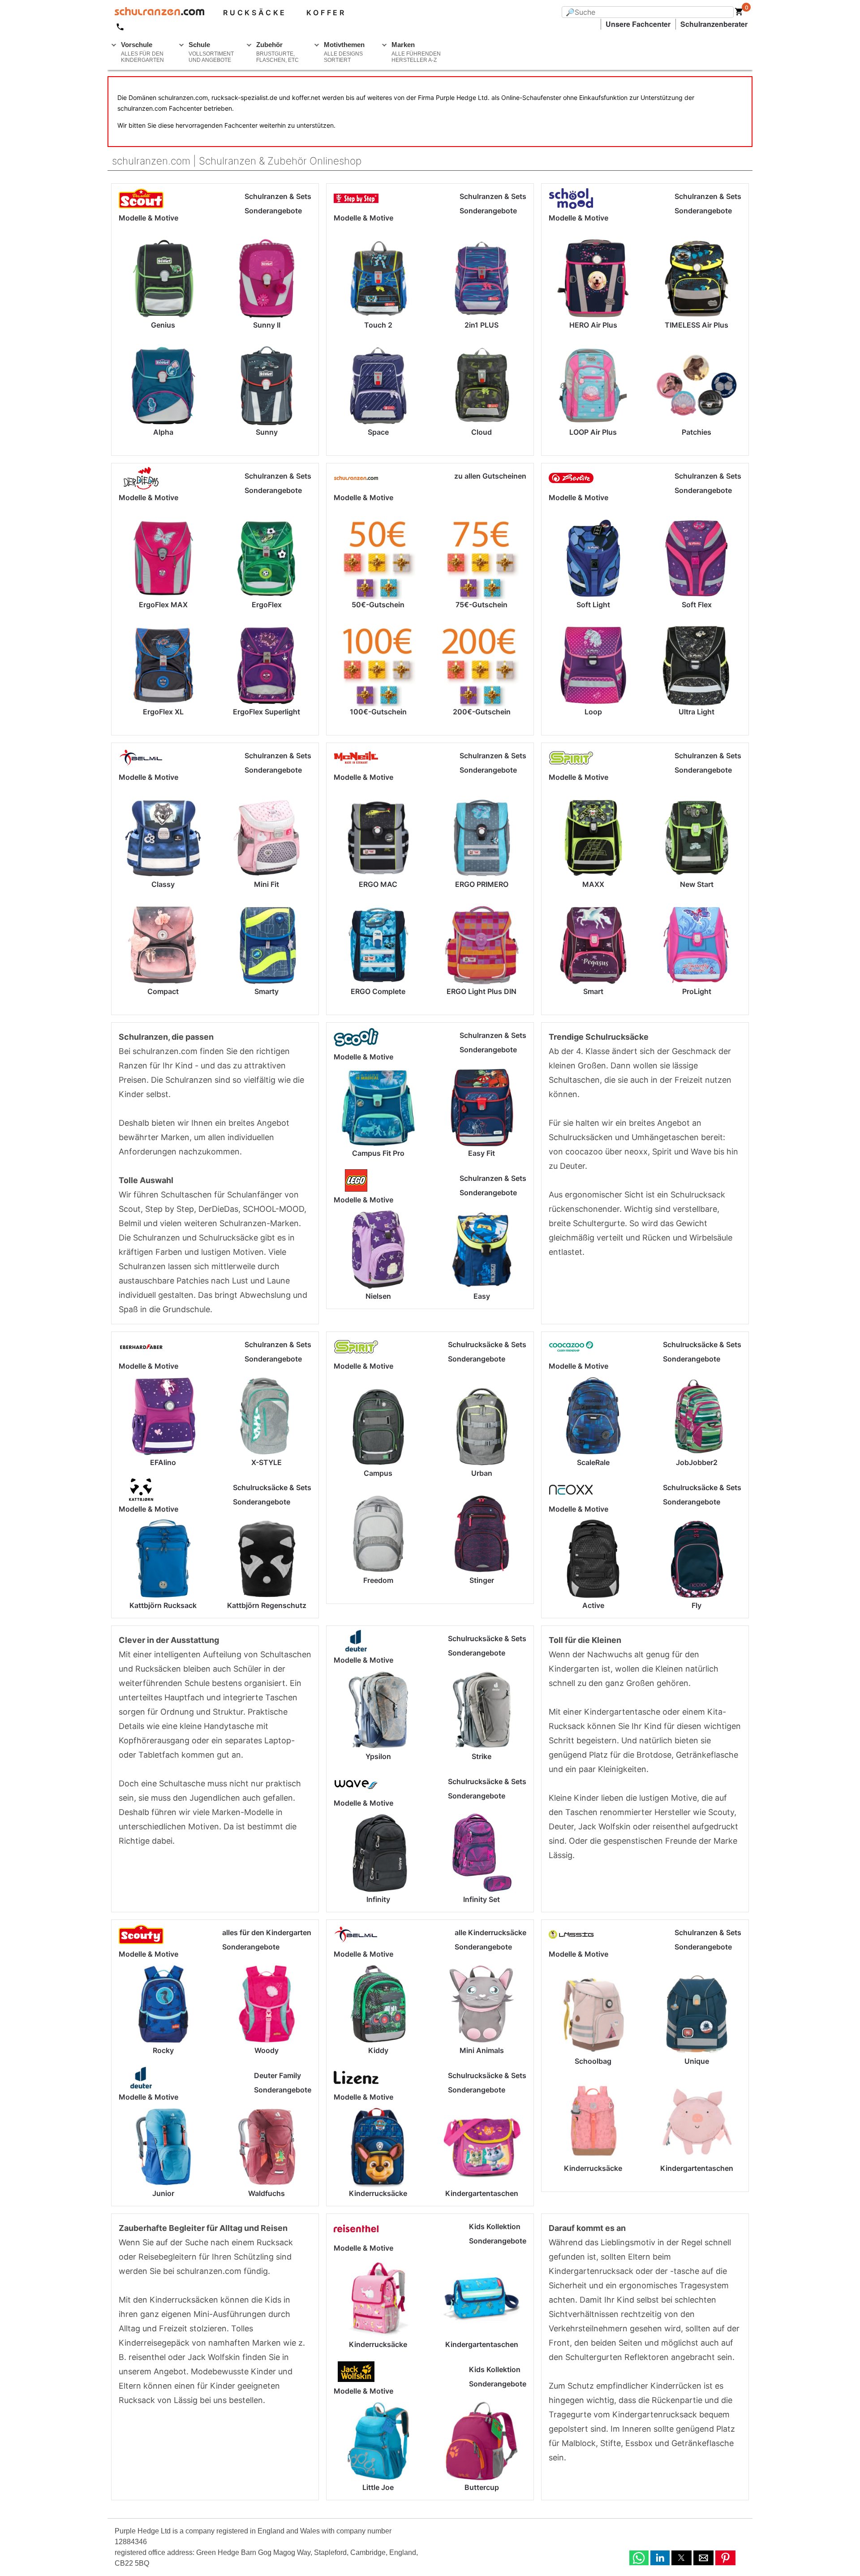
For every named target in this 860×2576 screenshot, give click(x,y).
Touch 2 (378, 325)
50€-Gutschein (378, 605)
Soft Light (593, 605)
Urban (482, 1473)
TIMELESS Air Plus (697, 325)
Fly (697, 1605)
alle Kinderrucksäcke (490, 1932)
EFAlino (163, 1462)
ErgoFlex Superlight (267, 712)
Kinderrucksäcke (378, 2193)
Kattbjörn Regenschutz (267, 1605)
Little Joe (378, 2487)
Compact (163, 991)
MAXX (593, 884)
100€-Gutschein (378, 712)
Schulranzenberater (714, 24)
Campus (378, 1473)
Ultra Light (697, 712)
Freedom (378, 1580)
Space (378, 432)
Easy (482, 1296)
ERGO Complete (378, 991)
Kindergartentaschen (482, 2193)
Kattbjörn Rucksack (163, 1605)
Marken (416, 52)
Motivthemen (344, 52)
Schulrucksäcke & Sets (272, 1487)
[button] (639, 2558)
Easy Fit (482, 1153)
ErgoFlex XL (163, 712)
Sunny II (267, 325)
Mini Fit (267, 884)
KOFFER (326, 13)
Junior (163, 2193)
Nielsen (378, 1296)
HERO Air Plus (593, 325)
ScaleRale (593, 1462)
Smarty (267, 991)
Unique (697, 2061)
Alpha (163, 432)
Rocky (163, 2050)
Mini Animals (482, 2050)
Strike (482, 1756)
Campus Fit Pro (378, 1153)
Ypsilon (378, 1756)
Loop (593, 712)
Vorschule (142, 52)
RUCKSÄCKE (255, 13)
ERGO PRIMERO (482, 884)
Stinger (482, 1580)
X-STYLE (267, 1462)
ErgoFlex (267, 605)
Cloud (482, 432)
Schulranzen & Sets (278, 196)
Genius (163, 325)
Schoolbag (593, 2061)
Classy (163, 884)
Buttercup (482, 2487)
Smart (593, 991)
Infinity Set (482, 1899)
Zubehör (277, 52)
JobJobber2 (697, 1462)
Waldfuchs (267, 2193)
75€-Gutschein (482, 605)
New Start (697, 884)
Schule (211, 52)
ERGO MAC (378, 884)
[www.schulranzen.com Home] (156, 13)
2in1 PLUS (482, 325)
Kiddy (378, 2050)
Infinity (378, 1899)
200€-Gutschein (482, 712)
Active (593, 1605)
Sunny (267, 432)
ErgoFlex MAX (163, 605)
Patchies (697, 432)
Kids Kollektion (495, 2226)
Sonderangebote (273, 211)
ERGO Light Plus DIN (482, 991)
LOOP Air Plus (593, 432)
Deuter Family (277, 2075)
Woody (267, 2050)
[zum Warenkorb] (739, 13)
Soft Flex (697, 605)
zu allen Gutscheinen (490, 476)
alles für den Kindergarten (267, 1932)
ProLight (697, 991)
